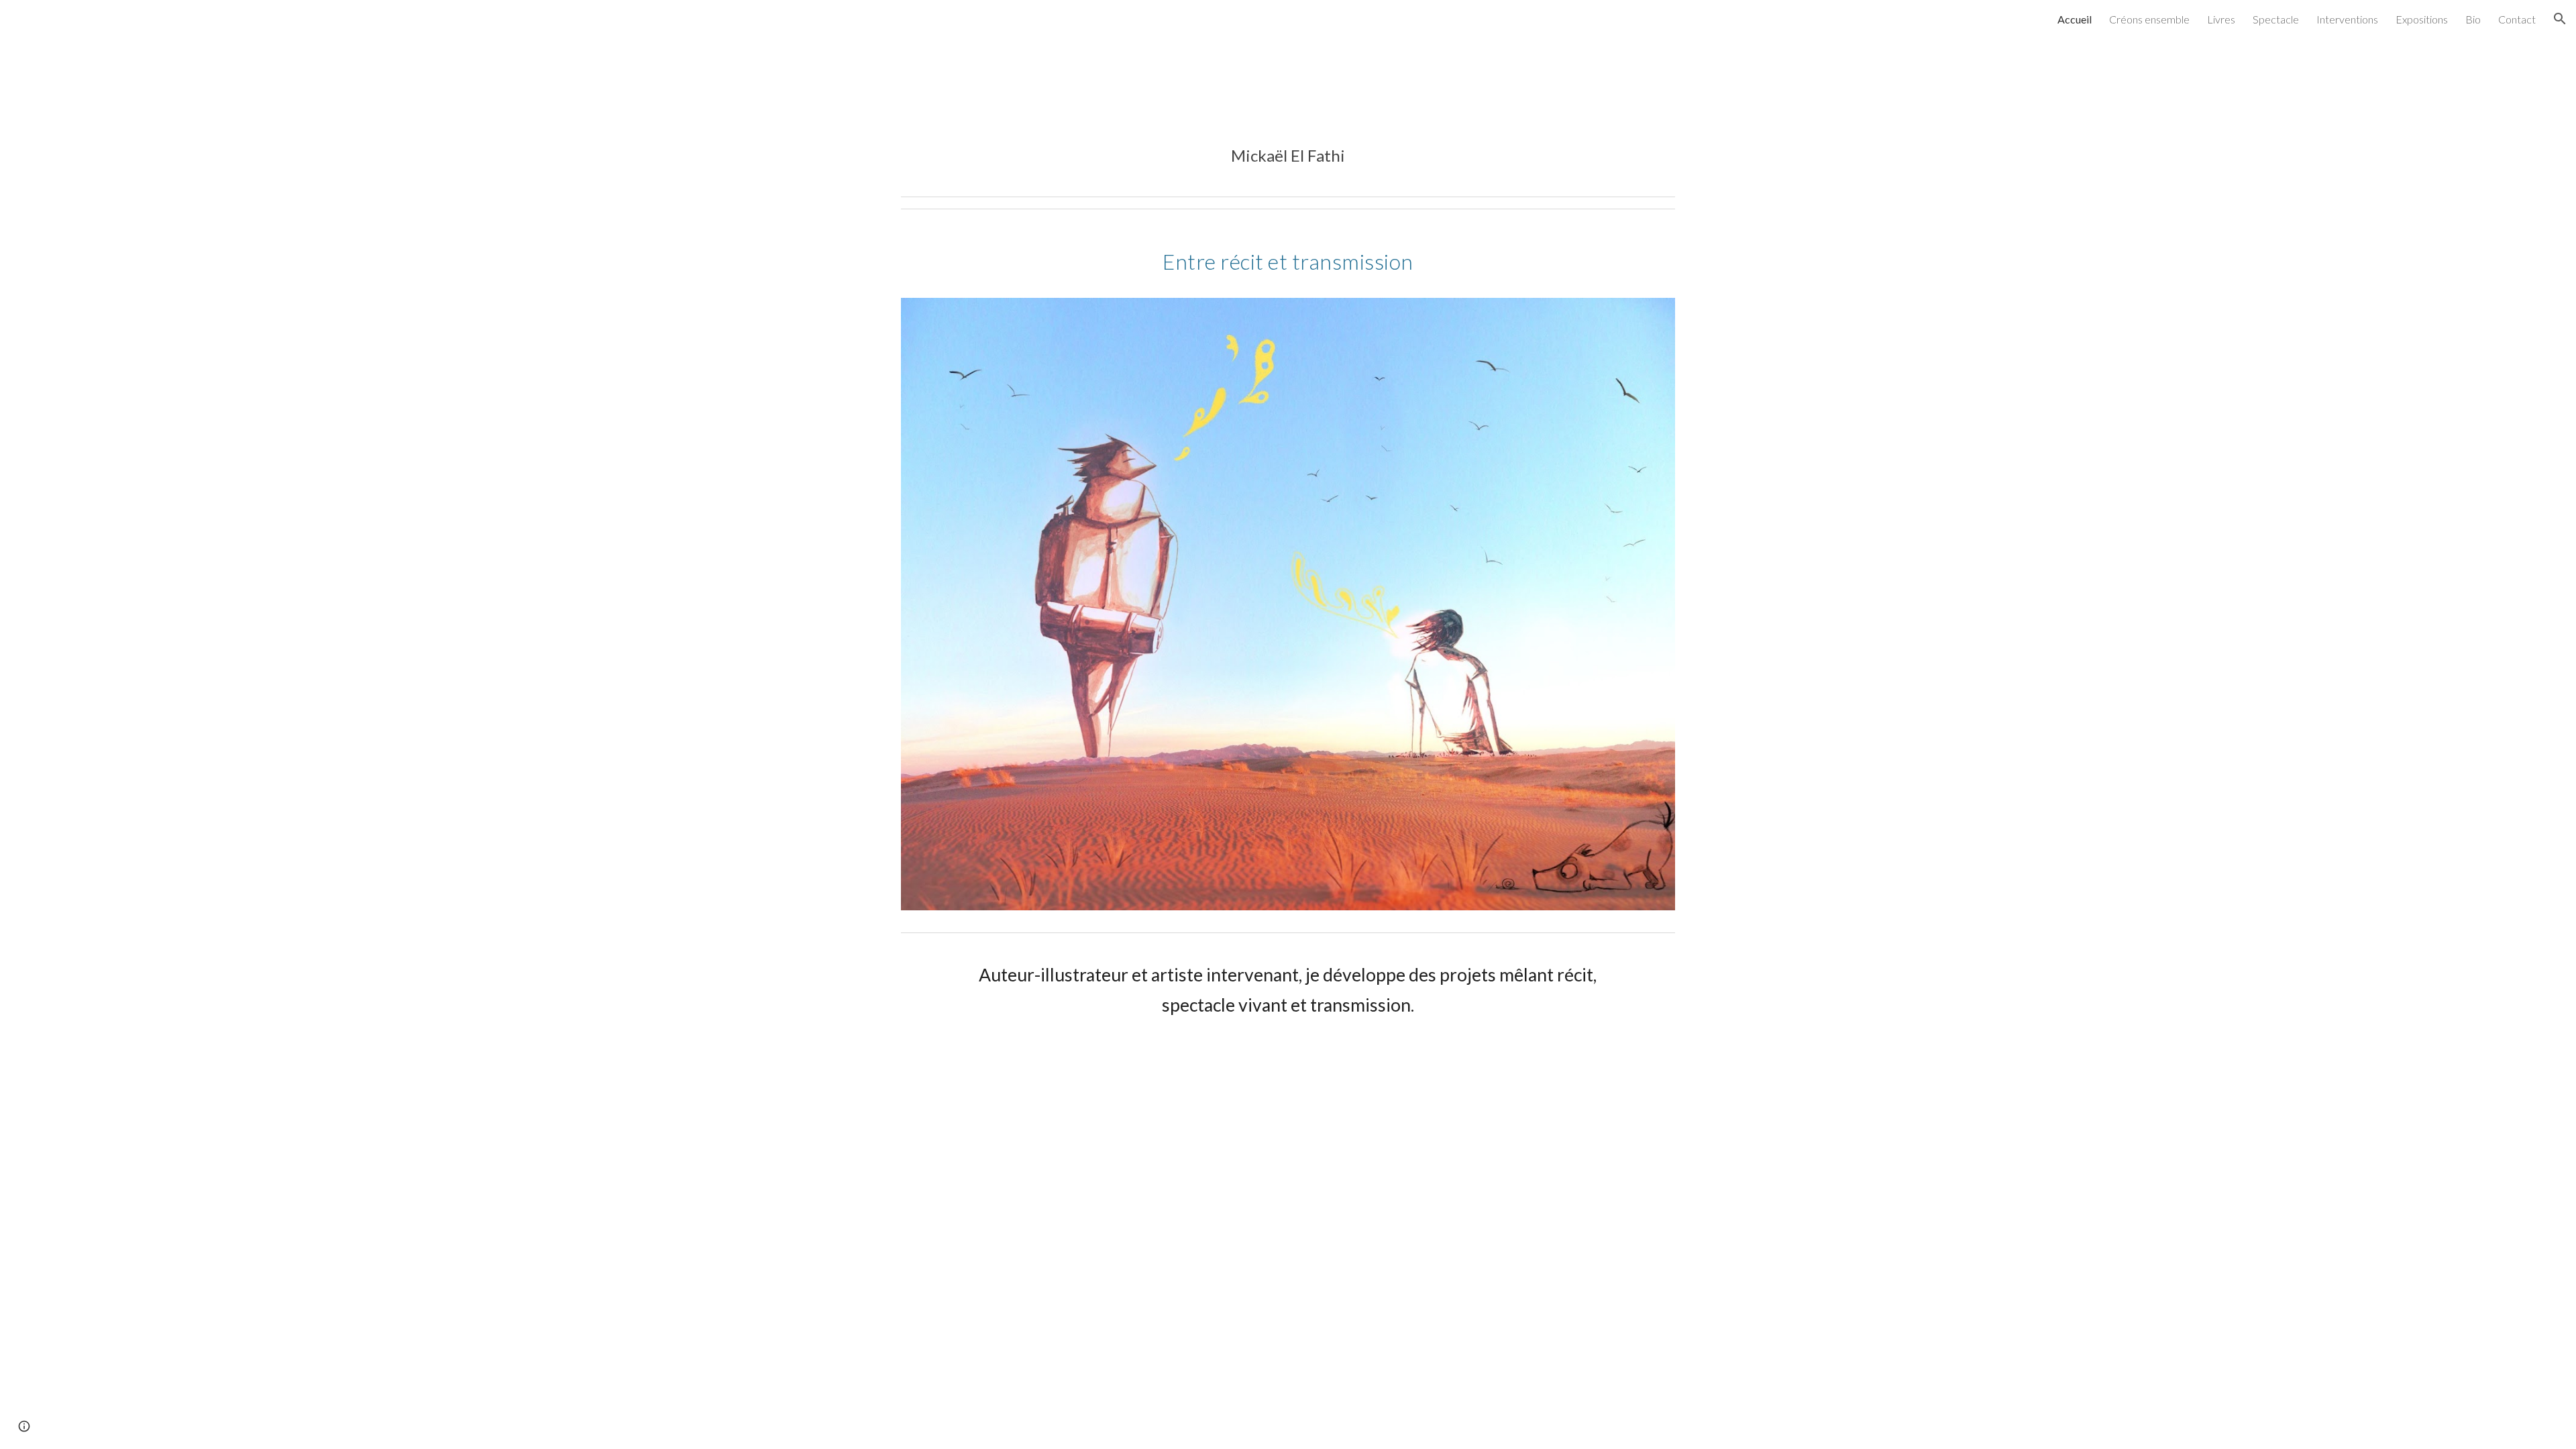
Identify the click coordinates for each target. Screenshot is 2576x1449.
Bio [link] (2473, 19)
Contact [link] (2517, 19)
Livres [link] (2221, 19)
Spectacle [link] (2276, 19)
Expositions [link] (2422, 19)
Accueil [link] (2075, 19)
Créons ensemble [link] (2149, 19)
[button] (2560, 19)
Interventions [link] (2347, 19)
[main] (1288, 156)
